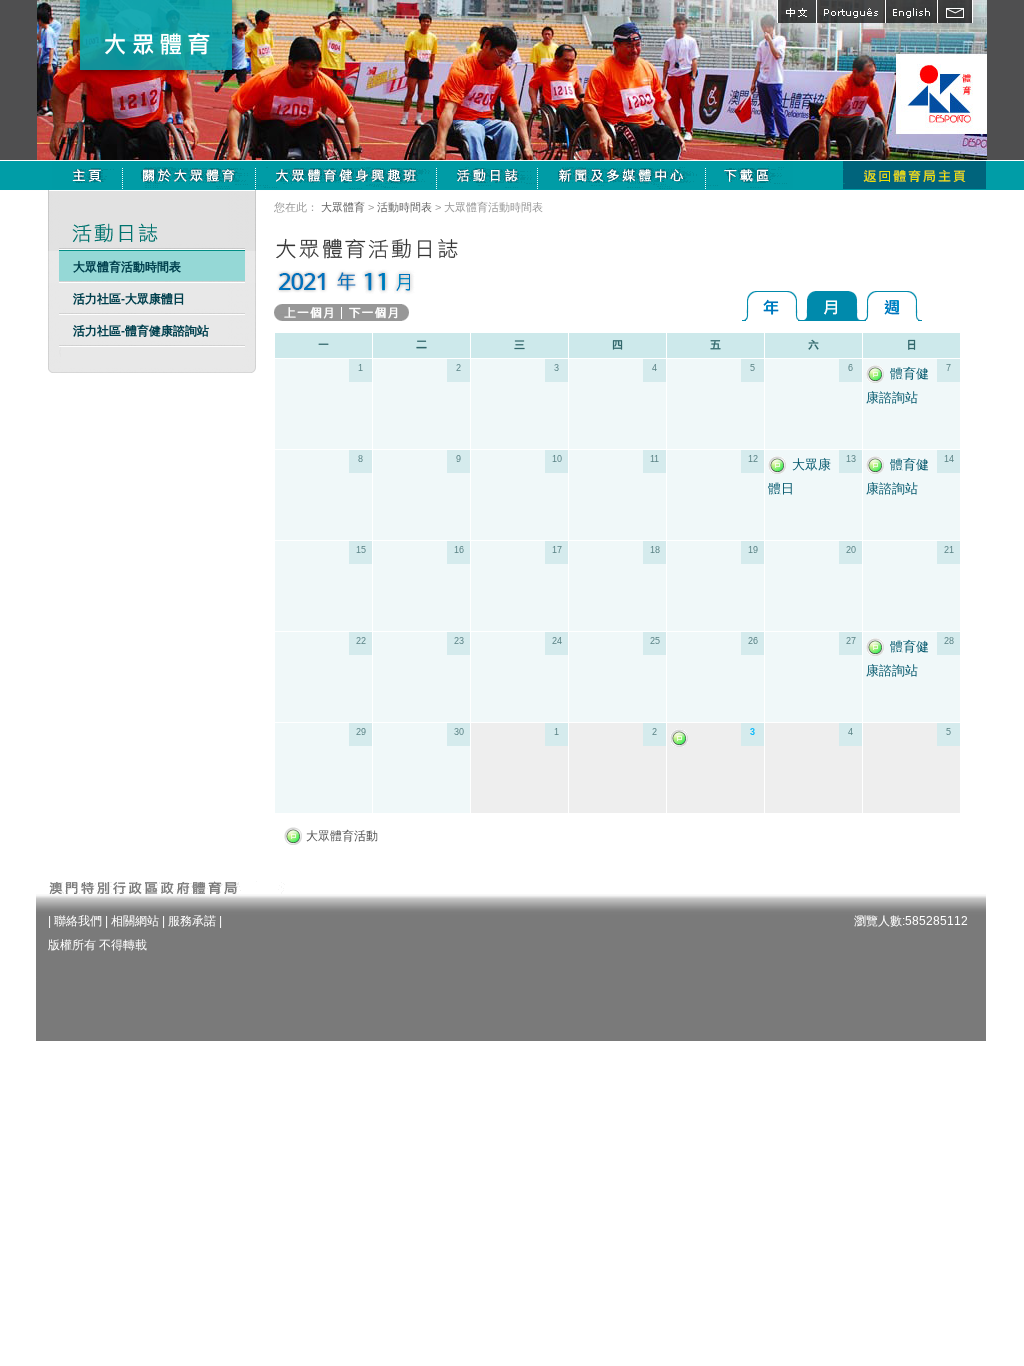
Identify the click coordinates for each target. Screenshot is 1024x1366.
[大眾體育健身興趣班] (346, 175)
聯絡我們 (78, 921)
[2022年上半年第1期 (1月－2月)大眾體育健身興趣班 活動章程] (682, 737)
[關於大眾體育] (189, 175)
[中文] (796, 11)
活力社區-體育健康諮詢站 (141, 331)
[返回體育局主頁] (914, 175)
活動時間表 (404, 207)
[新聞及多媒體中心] (622, 175)
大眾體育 (343, 207)
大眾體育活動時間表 (127, 267)
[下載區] (749, 175)
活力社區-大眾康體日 (129, 299)
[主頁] (87, 175)
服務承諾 (192, 921)
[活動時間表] (487, 175)
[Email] (955, 11)
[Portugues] (850, 11)
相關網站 (135, 921)
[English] (911, 11)
